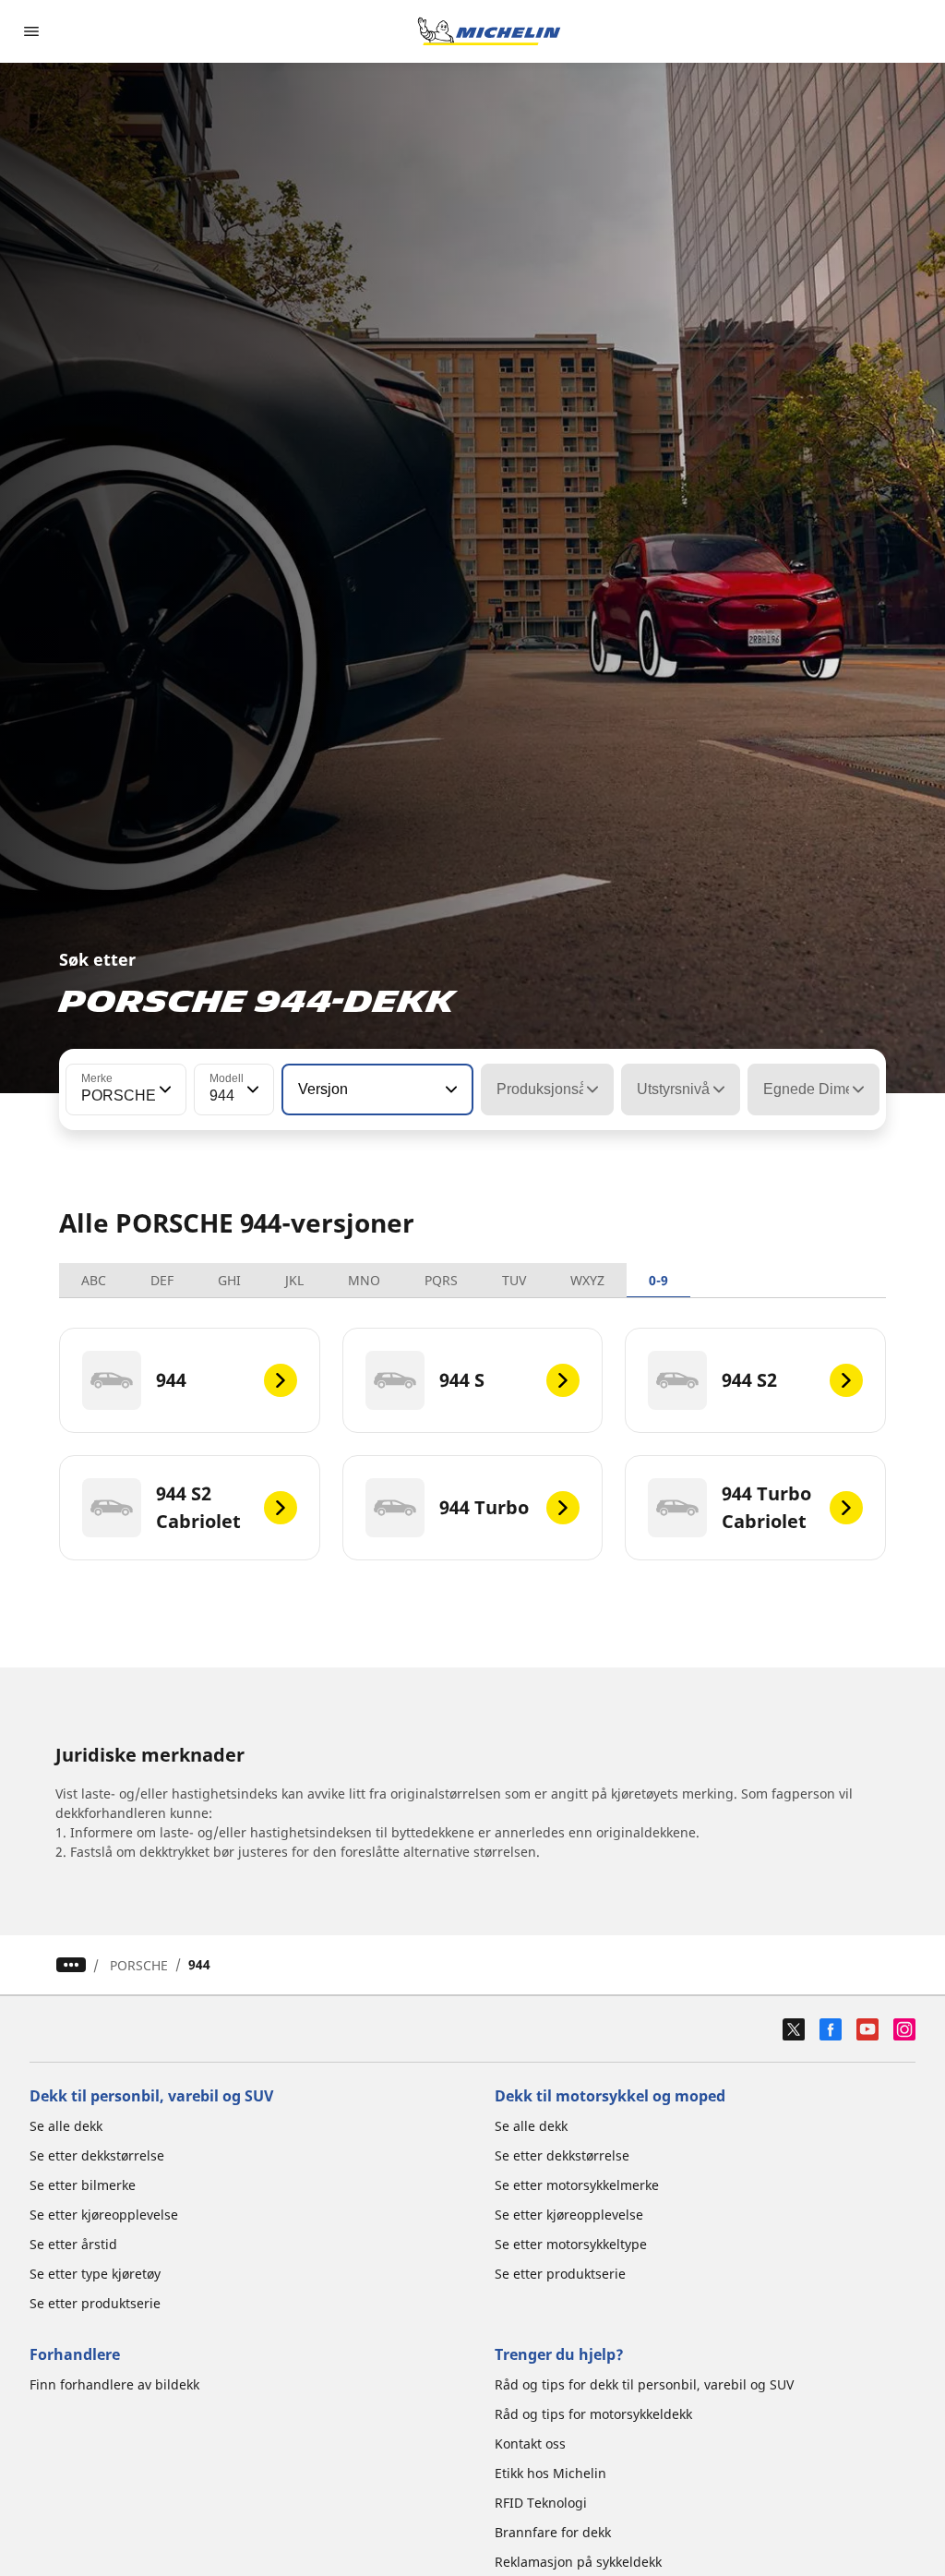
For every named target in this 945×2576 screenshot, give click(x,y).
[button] (163, 1089)
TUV (514, 1280)
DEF (162, 1280)
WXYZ (587, 1280)
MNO (364, 1280)
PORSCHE (139, 1965)
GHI (229, 1280)
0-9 (658, 1280)
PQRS (441, 1280)
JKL (294, 1280)
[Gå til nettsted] (489, 31)
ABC (94, 1280)
